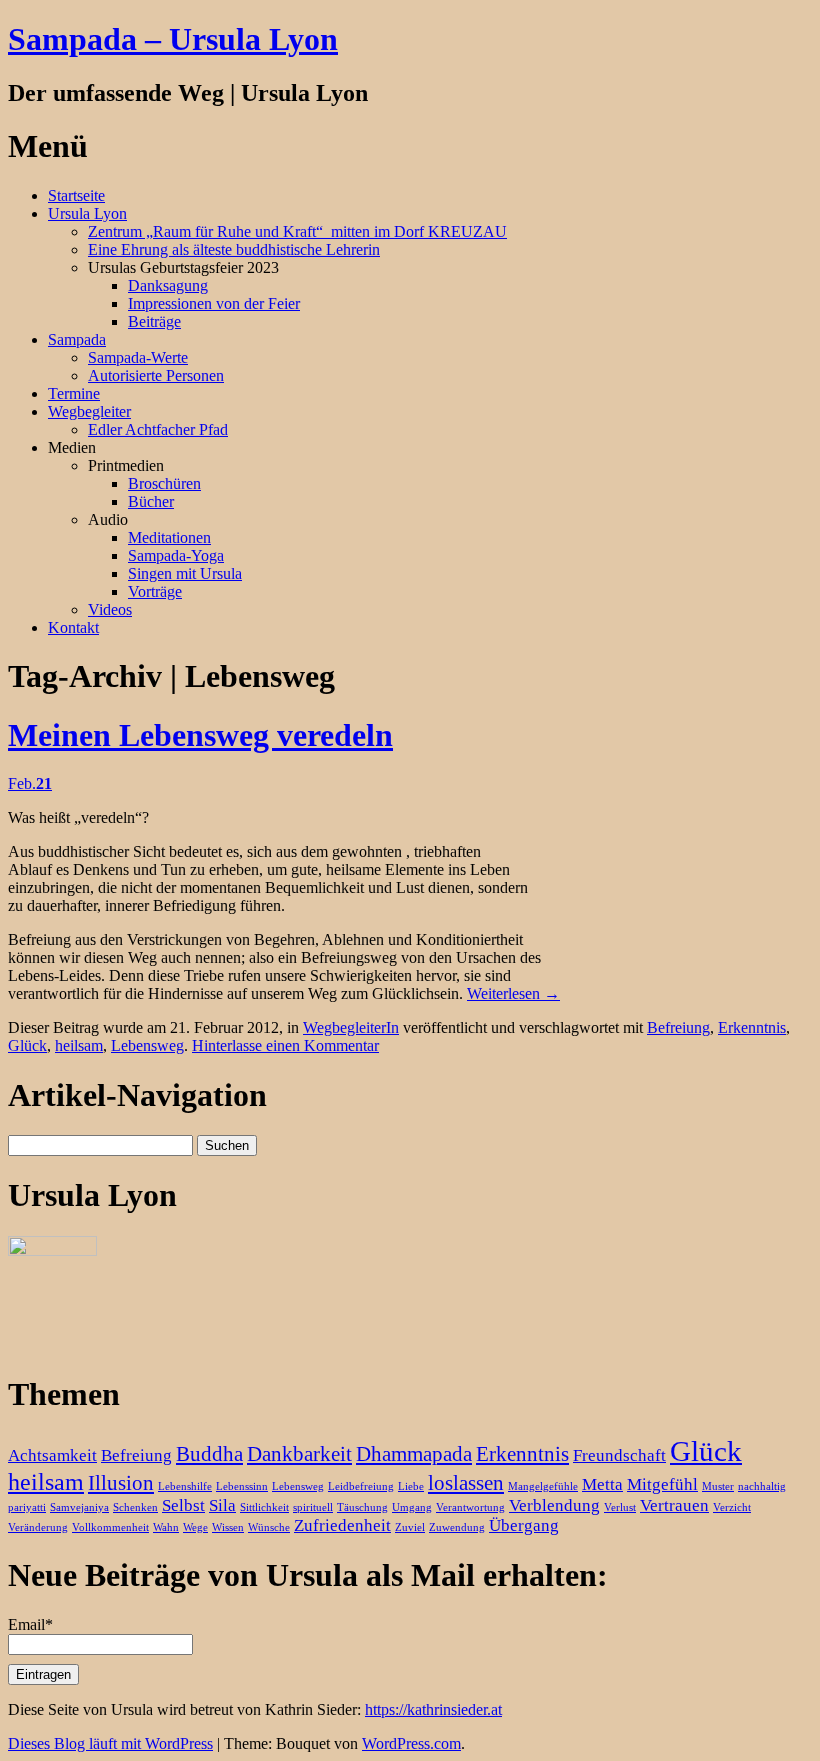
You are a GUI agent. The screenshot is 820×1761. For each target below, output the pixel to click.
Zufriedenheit (342, 1525)
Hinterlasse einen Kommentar (285, 1045)
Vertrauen (674, 1505)
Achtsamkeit (52, 1455)
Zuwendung (457, 1527)
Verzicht (732, 1507)
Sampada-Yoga (176, 555)
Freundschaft (619, 1455)
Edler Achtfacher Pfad (158, 429)
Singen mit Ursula (185, 573)
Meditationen (169, 537)
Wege (195, 1527)
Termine (74, 393)
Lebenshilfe (185, 1486)
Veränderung (38, 1527)
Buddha (209, 1454)
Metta (602, 1484)
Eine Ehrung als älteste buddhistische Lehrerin (234, 249)
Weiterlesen (513, 993)
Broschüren (164, 483)
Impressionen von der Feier (214, 303)
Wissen (228, 1527)
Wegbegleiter (89, 411)
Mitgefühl (662, 1484)
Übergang (524, 1525)
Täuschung (362, 1507)
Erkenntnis (752, 1027)
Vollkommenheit (110, 1527)
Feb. (30, 783)
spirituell (313, 1507)
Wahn (166, 1527)
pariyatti (27, 1507)
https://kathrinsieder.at (433, 1709)
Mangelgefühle (543, 1486)
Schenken (135, 1507)
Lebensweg (147, 1045)
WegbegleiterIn (351, 1027)
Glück (27, 1045)
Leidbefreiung (361, 1486)
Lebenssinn (242, 1486)
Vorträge (155, 591)
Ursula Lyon (87, 213)
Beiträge (154, 321)
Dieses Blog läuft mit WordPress (110, 1743)
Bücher (151, 501)
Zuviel (410, 1527)
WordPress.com (411, 1743)
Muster (718, 1486)
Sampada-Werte (138, 357)
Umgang (412, 1507)
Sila (222, 1505)
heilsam (79, 1045)
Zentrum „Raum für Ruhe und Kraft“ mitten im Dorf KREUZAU (297, 231)
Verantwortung (470, 1507)
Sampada (77, 339)
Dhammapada (414, 1454)
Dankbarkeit (299, 1454)
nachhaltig (762, 1486)
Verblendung (554, 1505)
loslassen (466, 1483)
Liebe (411, 1486)
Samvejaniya (79, 1507)
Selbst (183, 1505)
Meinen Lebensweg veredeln (200, 735)
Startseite (76, 195)
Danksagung (168, 285)
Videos (110, 609)
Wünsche (269, 1527)
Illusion (121, 1483)
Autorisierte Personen (156, 375)
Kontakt (73, 627)
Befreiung (678, 1027)
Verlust (620, 1507)
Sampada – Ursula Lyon (173, 39)
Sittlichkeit (264, 1507)
